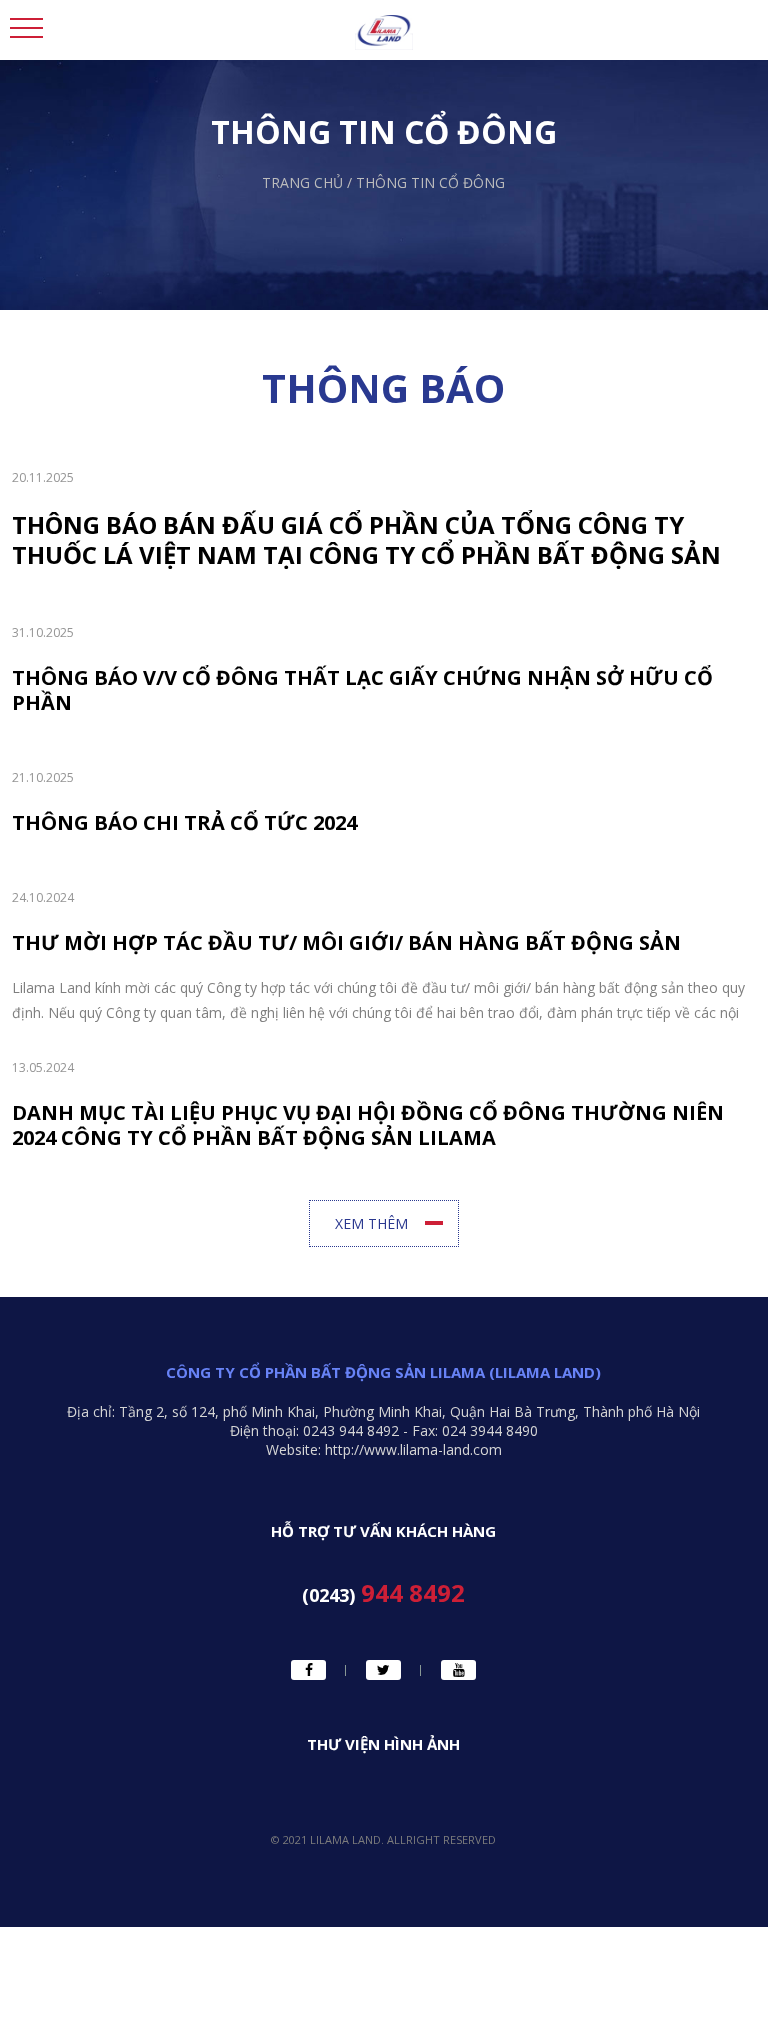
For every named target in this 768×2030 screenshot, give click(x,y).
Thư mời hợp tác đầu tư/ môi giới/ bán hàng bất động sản (346, 942)
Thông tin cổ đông (430, 182)
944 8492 (383, 1594)
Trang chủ (302, 182)
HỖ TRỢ (239, 1588)
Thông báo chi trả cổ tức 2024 (184, 822)
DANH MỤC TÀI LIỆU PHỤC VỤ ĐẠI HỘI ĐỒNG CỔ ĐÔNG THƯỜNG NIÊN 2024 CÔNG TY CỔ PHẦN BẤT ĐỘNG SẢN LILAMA (368, 1125)
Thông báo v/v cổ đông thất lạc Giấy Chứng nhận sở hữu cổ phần (362, 690)
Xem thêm (371, 1223)
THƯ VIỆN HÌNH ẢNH (383, 1744)
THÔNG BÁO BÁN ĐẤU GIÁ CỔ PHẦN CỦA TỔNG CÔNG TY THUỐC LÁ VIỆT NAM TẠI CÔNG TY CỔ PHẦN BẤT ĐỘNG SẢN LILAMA (366, 540)
